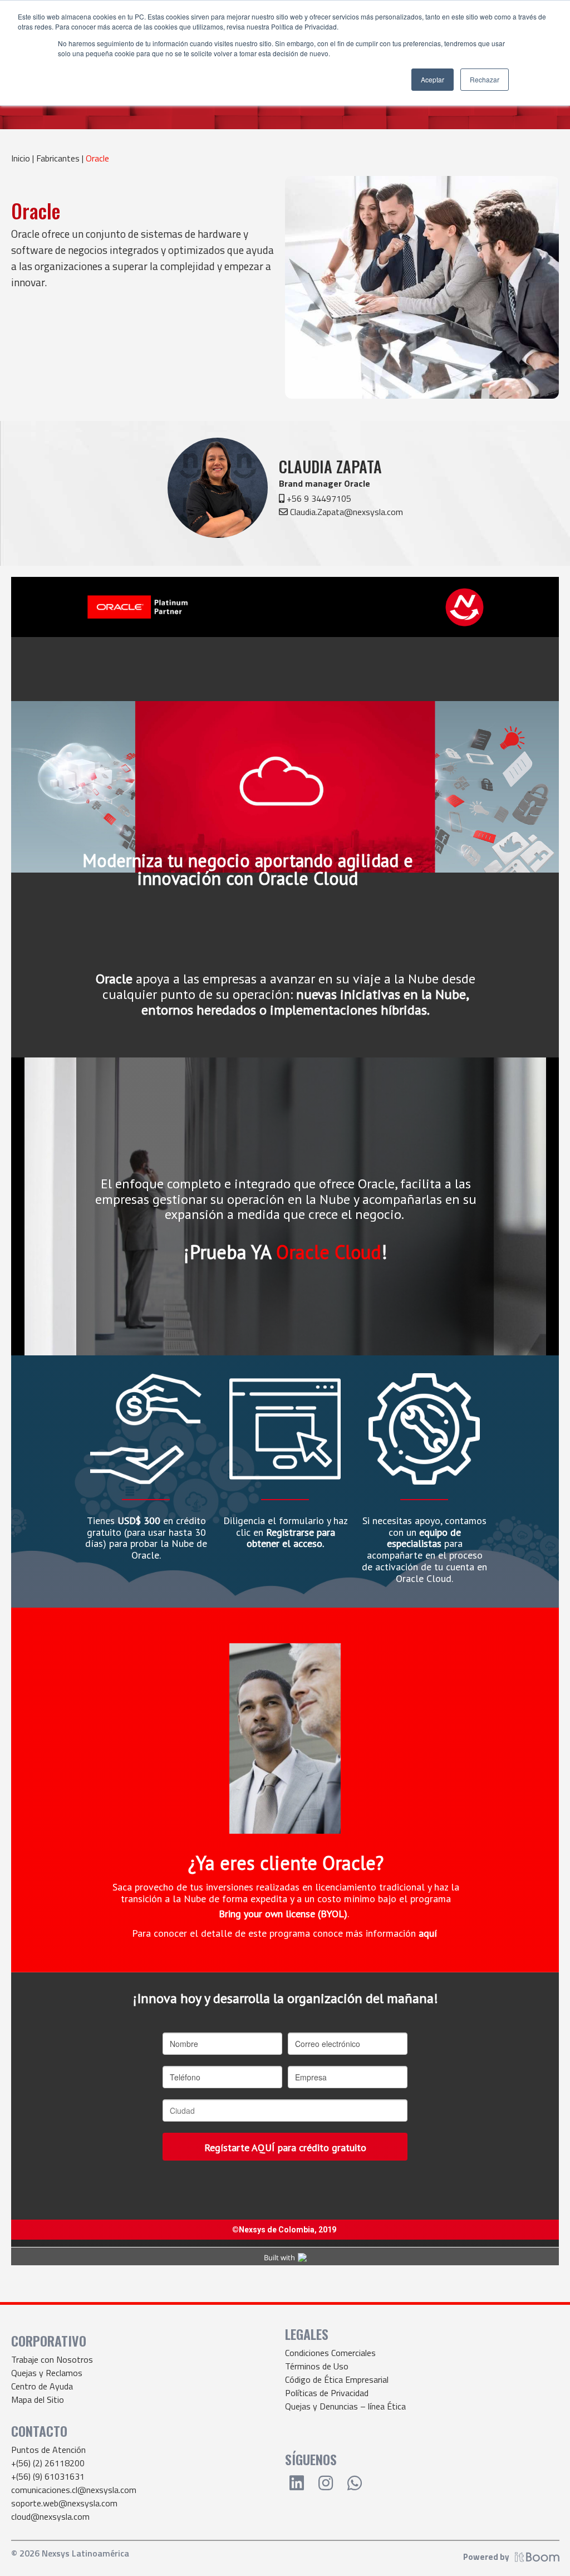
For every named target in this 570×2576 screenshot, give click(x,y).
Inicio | (24, 158)
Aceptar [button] (433, 79)
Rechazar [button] (485, 79)
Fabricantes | (61, 158)
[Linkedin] (297, 2483)
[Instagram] (326, 2483)
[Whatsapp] (355, 2483)
